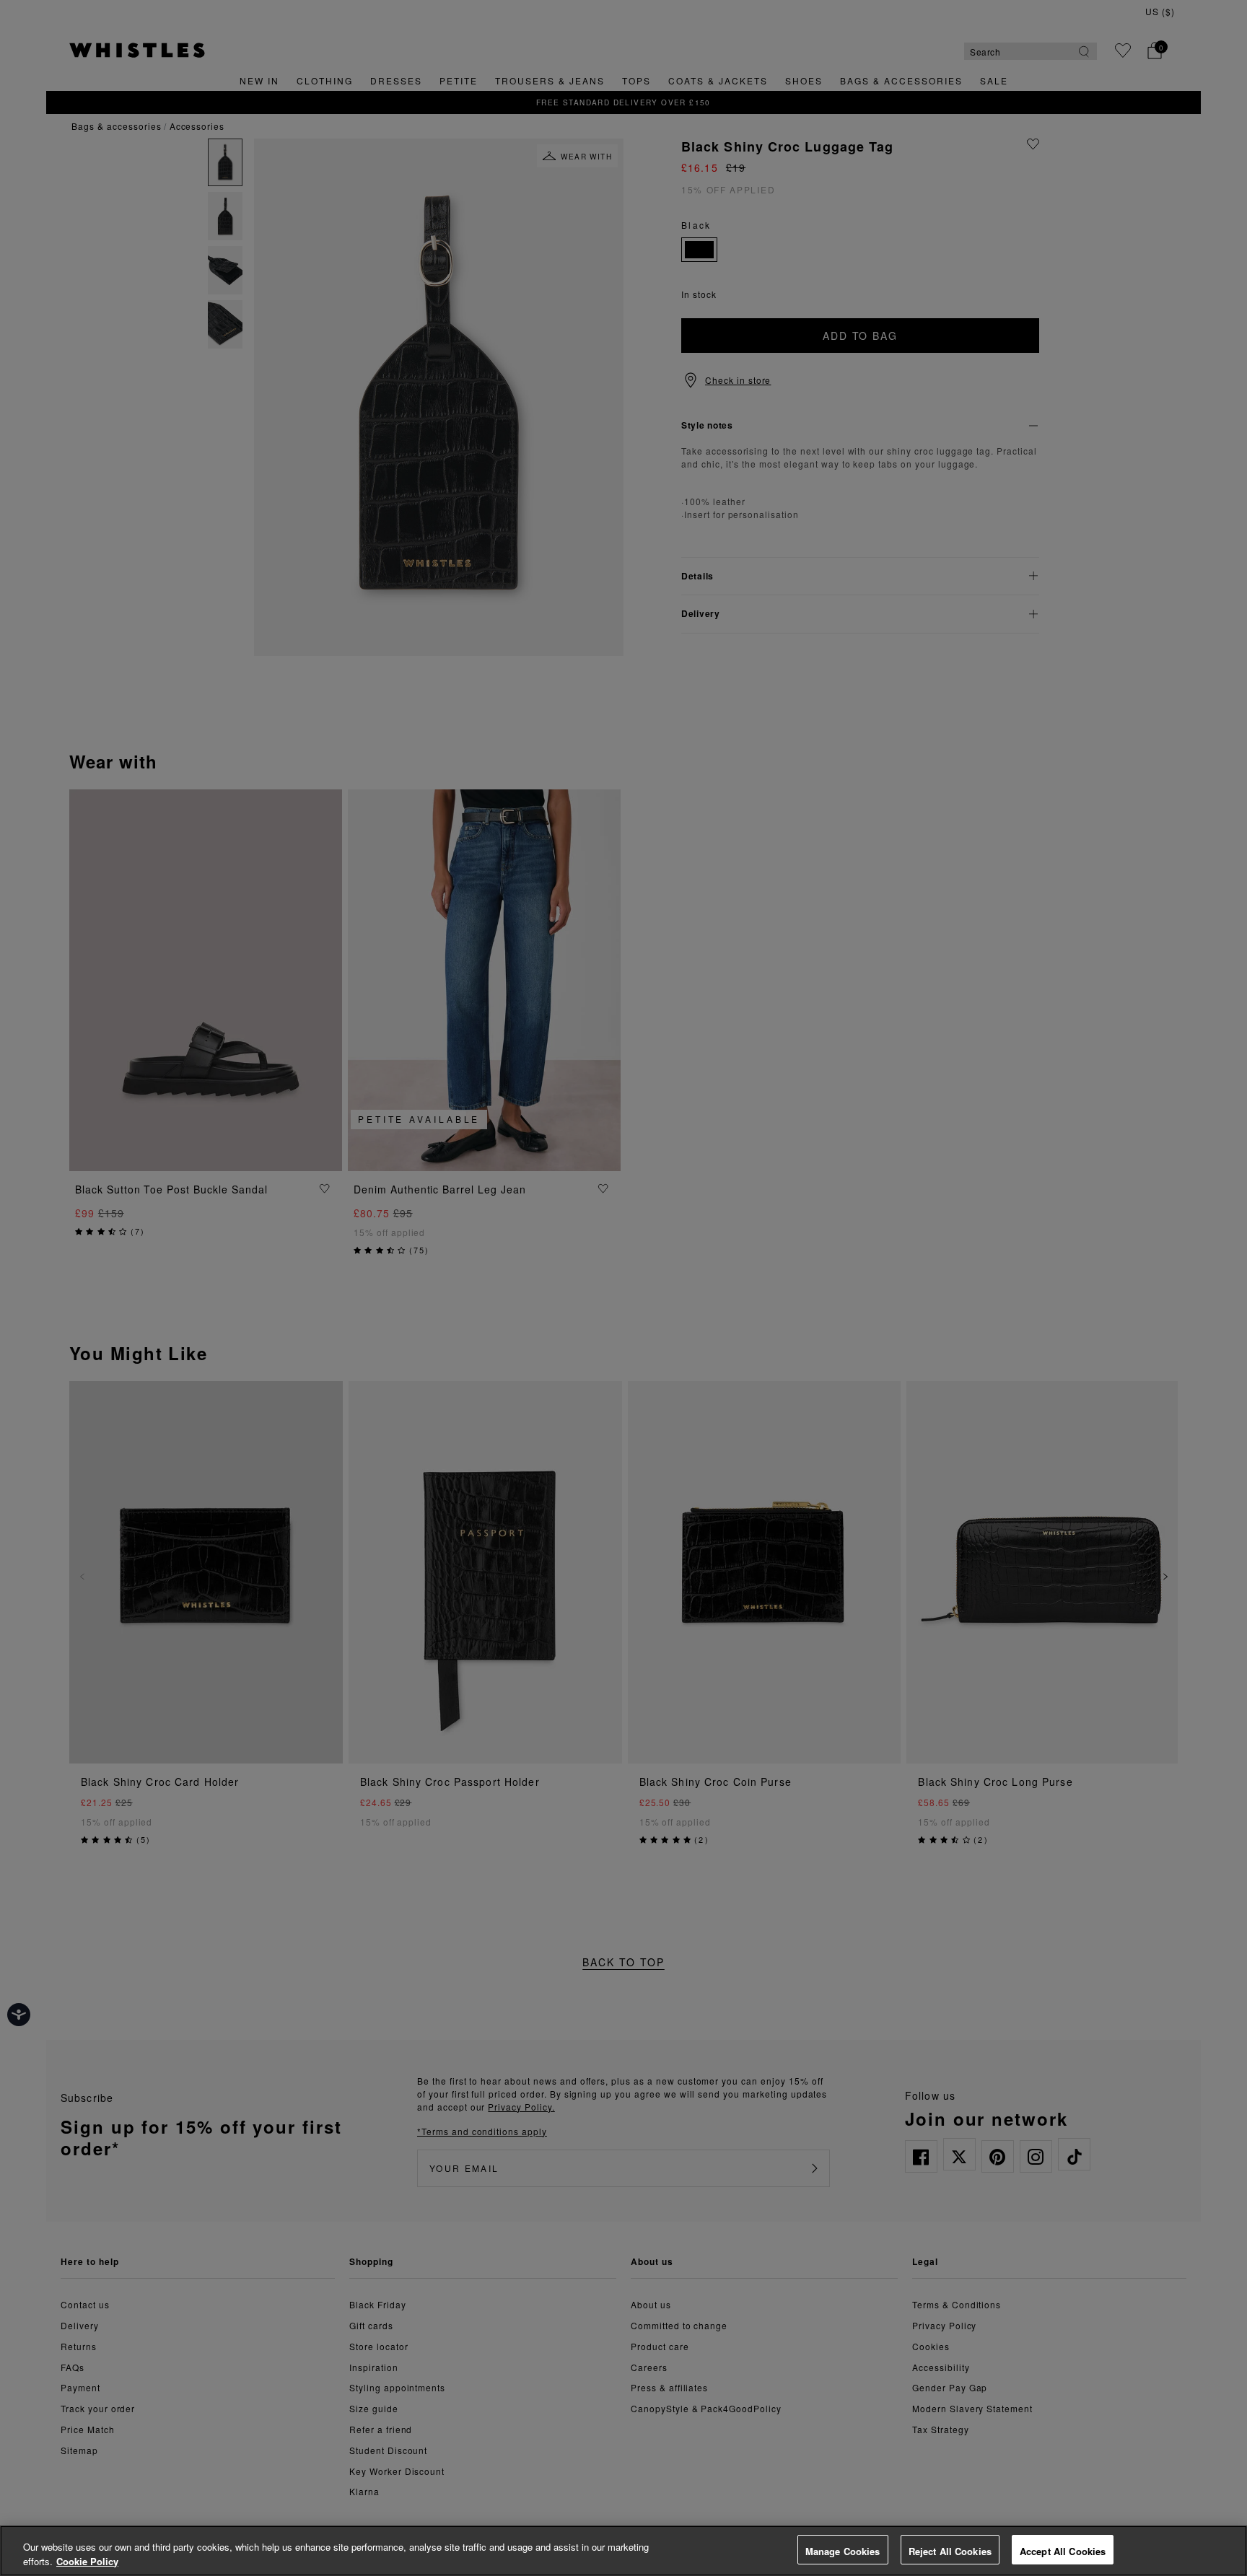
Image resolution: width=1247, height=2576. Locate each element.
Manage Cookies (843, 2551)
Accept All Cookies (1063, 2551)
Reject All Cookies (950, 2551)
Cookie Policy (87, 2561)
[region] (623, 2551)
